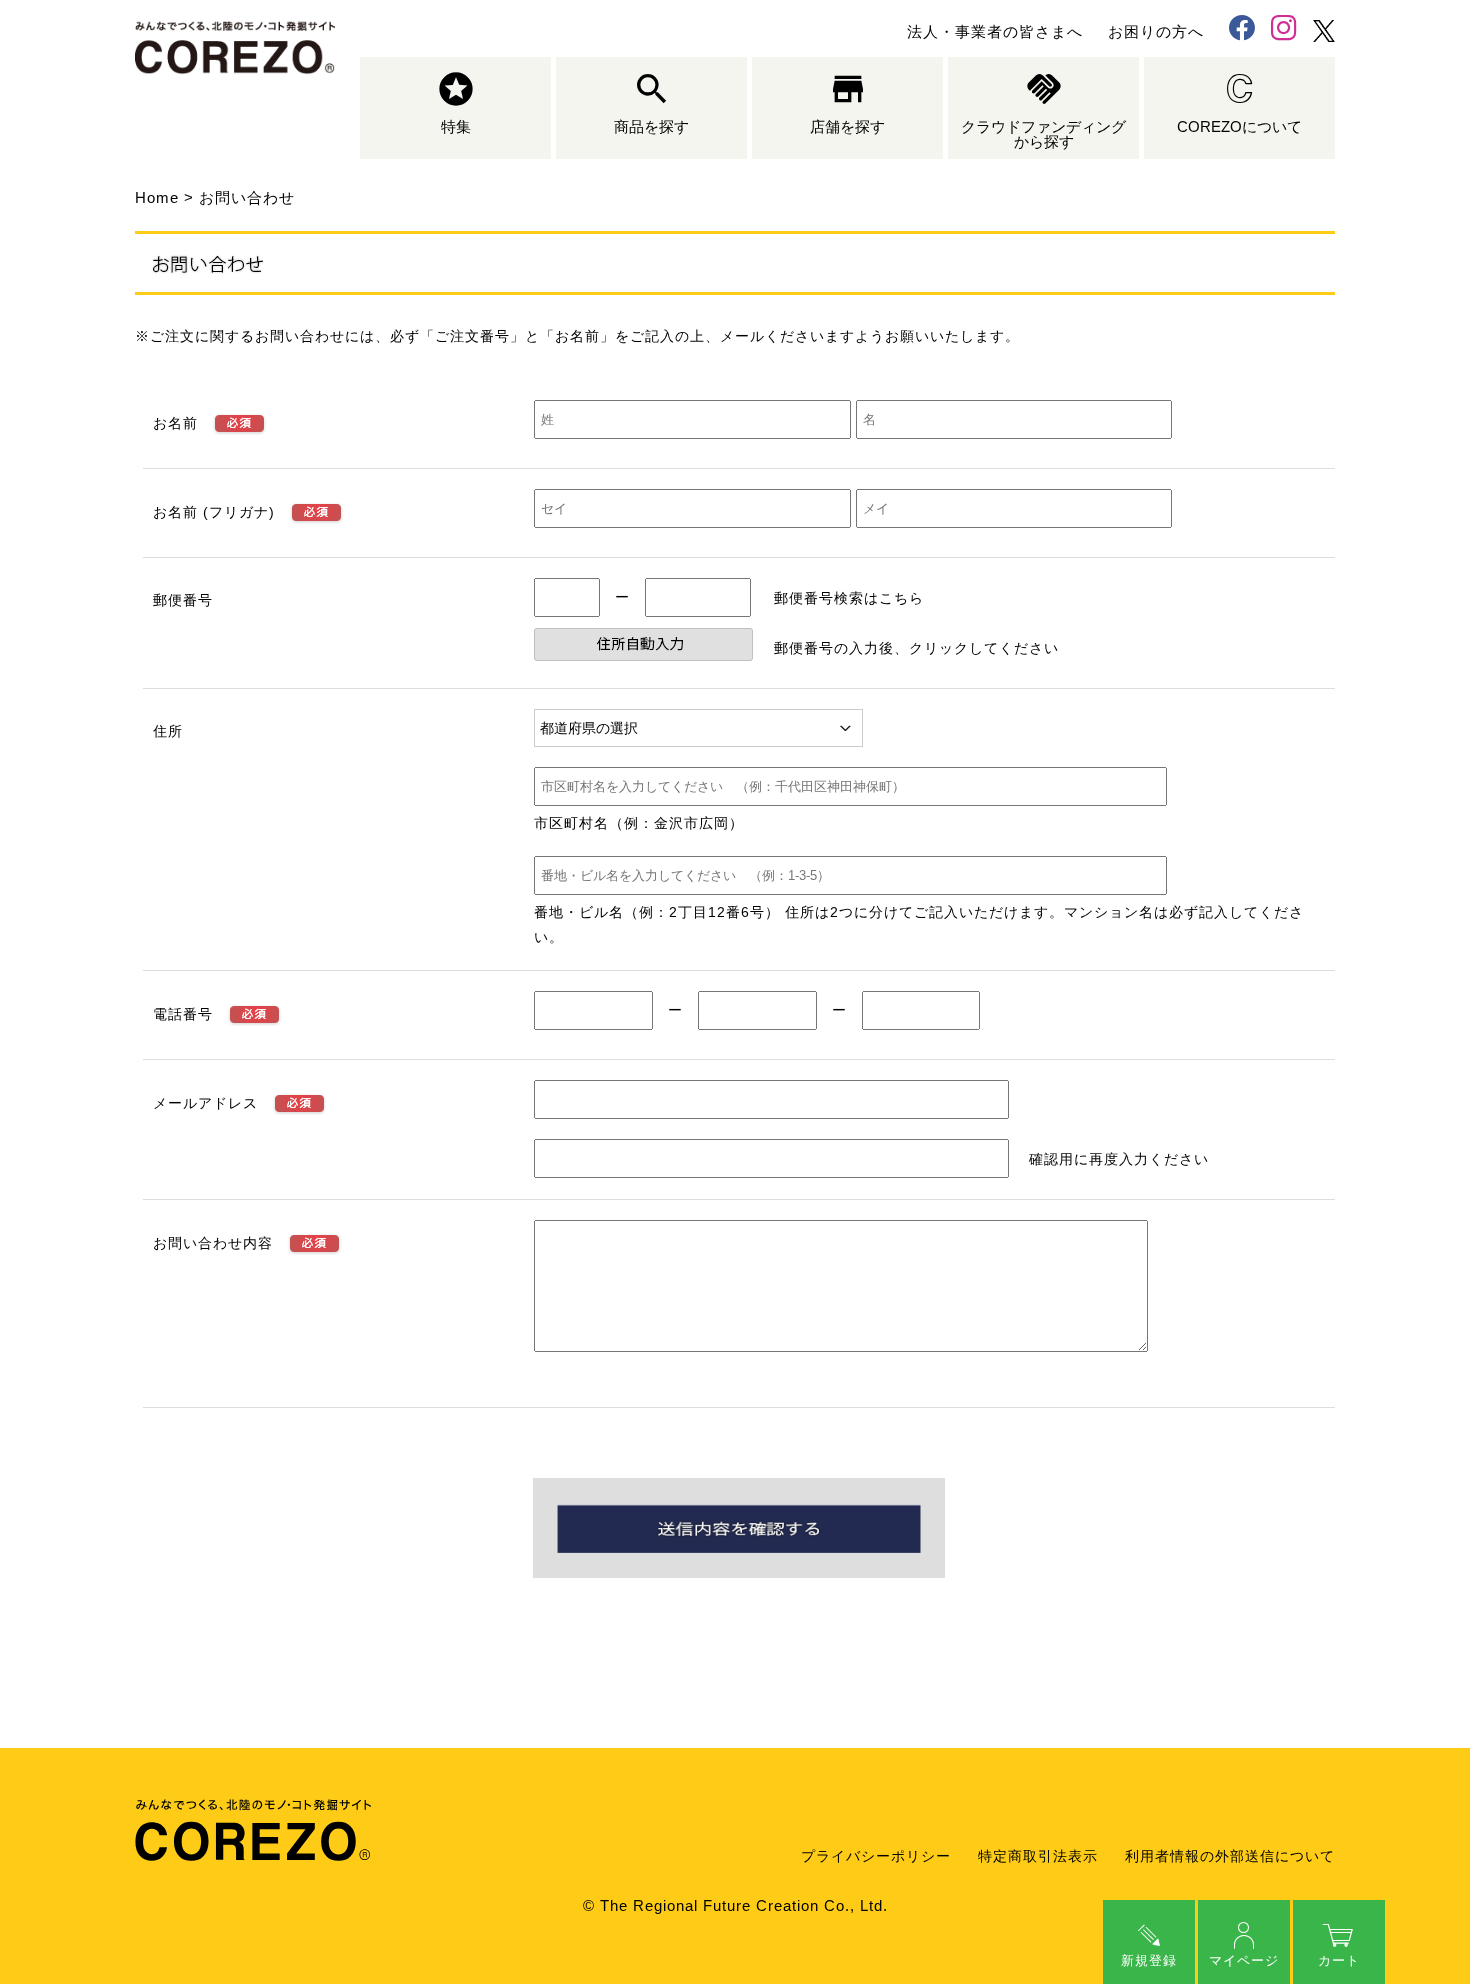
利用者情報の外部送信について (1230, 1856)
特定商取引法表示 (1038, 1856)
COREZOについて (1239, 126)
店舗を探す (847, 126)
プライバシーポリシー (876, 1856)
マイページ (1244, 1960)
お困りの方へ (1156, 31)
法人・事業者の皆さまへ (995, 31)
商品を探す (651, 126)
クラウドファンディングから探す (1043, 134)
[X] (1324, 31)
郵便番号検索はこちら (849, 598)
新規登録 (1149, 1960)
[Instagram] (1284, 30)
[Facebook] (1242, 30)
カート (1339, 1960)
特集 (456, 126)
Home (157, 197)
